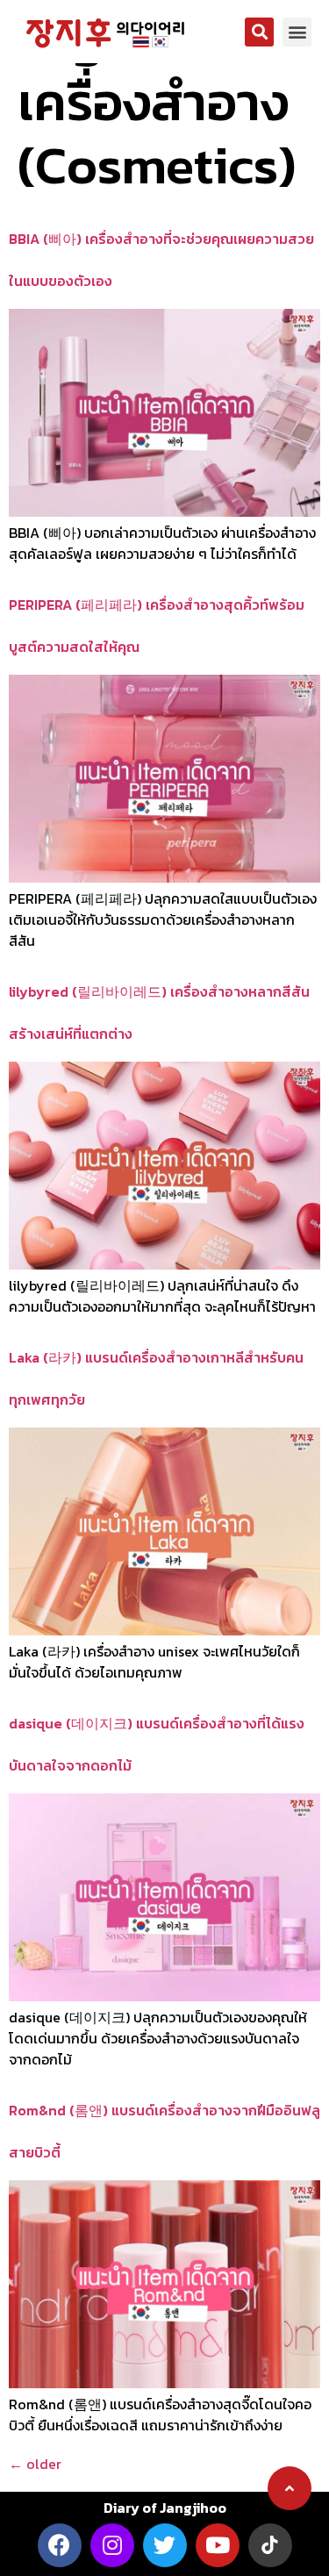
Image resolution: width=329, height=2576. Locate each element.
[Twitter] (165, 2545)
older (35, 2464)
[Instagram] (112, 2545)
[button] (259, 32)
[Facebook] (60, 2545)
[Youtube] (218, 2545)
